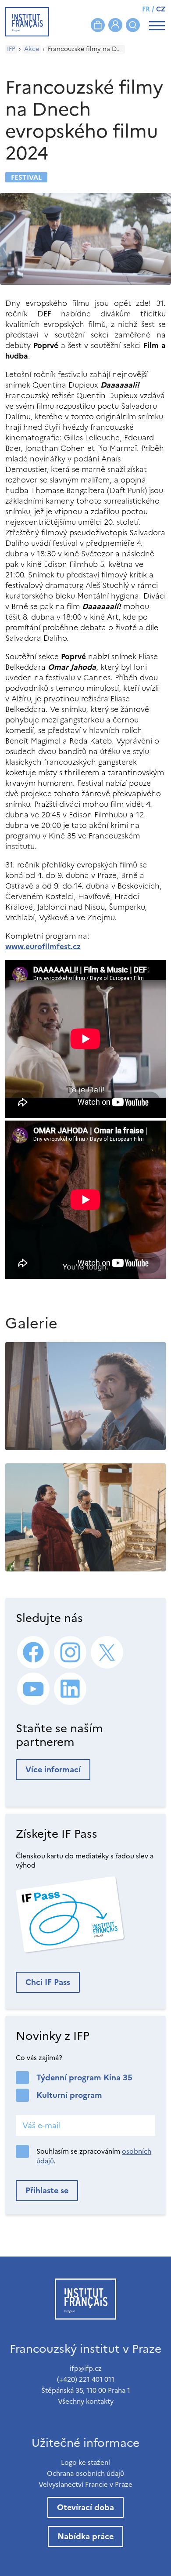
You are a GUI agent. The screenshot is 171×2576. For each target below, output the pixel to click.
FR (146, 9)
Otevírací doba (85, 2507)
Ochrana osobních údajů (85, 2473)
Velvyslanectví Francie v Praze (85, 2484)
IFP (11, 49)
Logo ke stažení (85, 2462)
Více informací (53, 1769)
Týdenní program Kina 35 (84, 2077)
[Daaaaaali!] (85, 1396)
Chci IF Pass (48, 1982)
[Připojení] (115, 25)
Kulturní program (69, 2095)
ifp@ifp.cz (86, 2368)
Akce (32, 49)
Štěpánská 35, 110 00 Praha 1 (86, 2390)
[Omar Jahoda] (85, 1517)
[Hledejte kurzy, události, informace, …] (133, 25)
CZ (161, 9)
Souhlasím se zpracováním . (94, 2156)
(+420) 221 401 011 (86, 2379)
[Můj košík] (98, 25)
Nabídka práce (85, 2536)
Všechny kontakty (86, 2401)
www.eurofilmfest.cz (43, 947)
